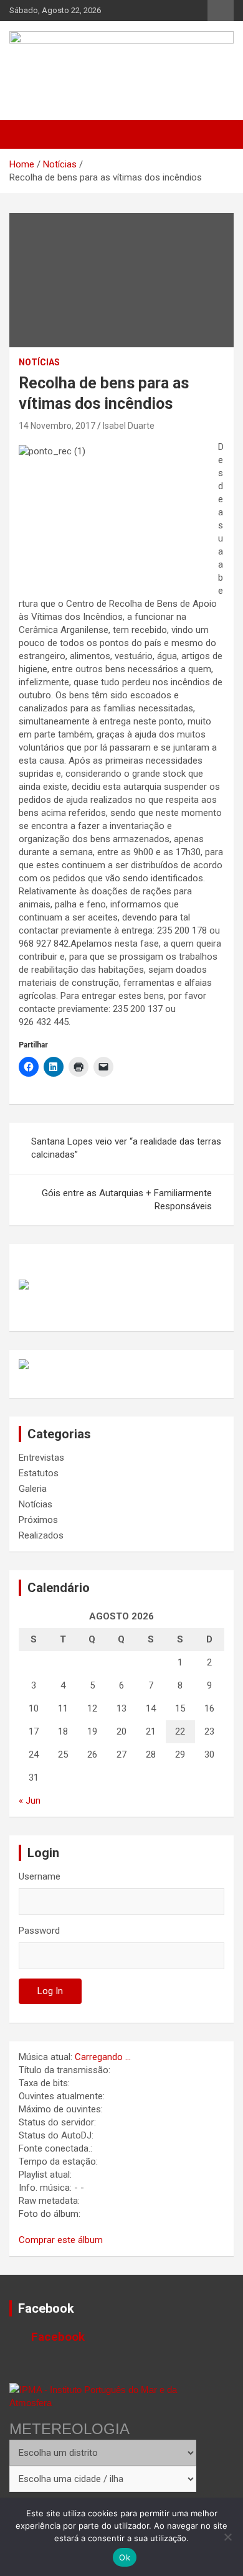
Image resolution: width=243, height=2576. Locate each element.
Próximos (38, 1520)
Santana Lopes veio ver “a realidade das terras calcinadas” (126, 1148)
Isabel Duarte (129, 426)
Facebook (46, 2308)
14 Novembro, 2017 (57, 426)
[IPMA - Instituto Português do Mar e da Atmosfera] (103, 2396)
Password (39, 1931)
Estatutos (39, 1473)
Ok (125, 2557)
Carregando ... (103, 2057)
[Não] (227, 2537)
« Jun (30, 1801)
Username (40, 1876)
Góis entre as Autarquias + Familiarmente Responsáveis (127, 1200)
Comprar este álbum (61, 2240)
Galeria (33, 1489)
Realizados (41, 1535)
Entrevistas (41, 1458)
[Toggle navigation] (25, 134)
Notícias (39, 362)
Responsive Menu (221, 11)
